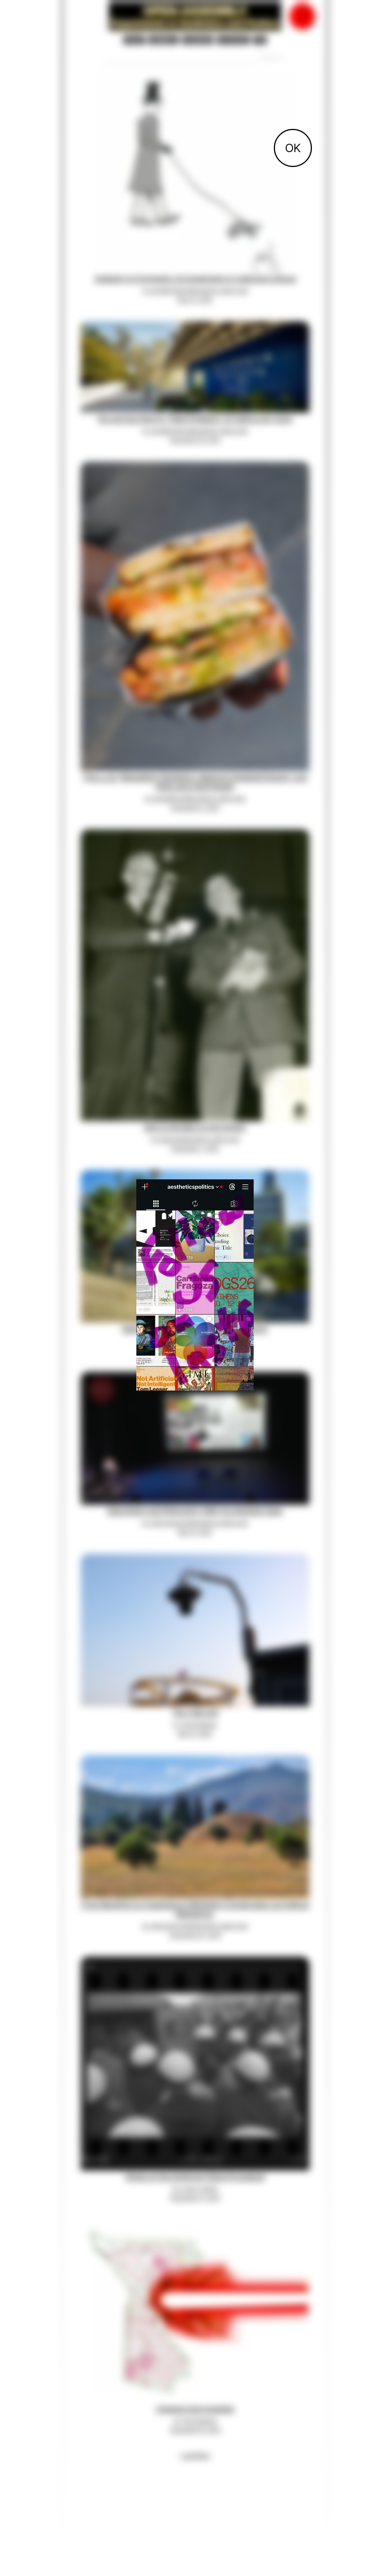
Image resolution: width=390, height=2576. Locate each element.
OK (293, 148)
